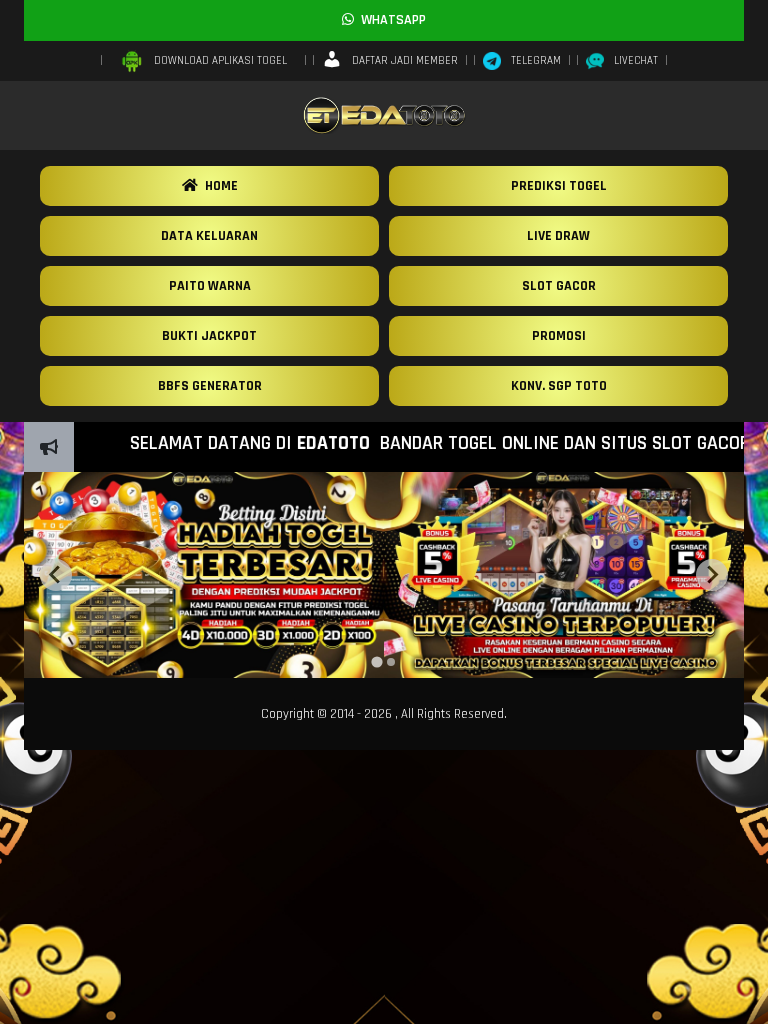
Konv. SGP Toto (559, 386)
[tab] (376, 661)
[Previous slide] (56, 575)
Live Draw (558, 236)
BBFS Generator (210, 386)
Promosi (559, 336)
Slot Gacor (559, 286)
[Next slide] (712, 575)
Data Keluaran (209, 236)
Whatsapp (390, 20)
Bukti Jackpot (209, 336)
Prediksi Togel (559, 186)
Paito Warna (210, 286)
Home (218, 186)
